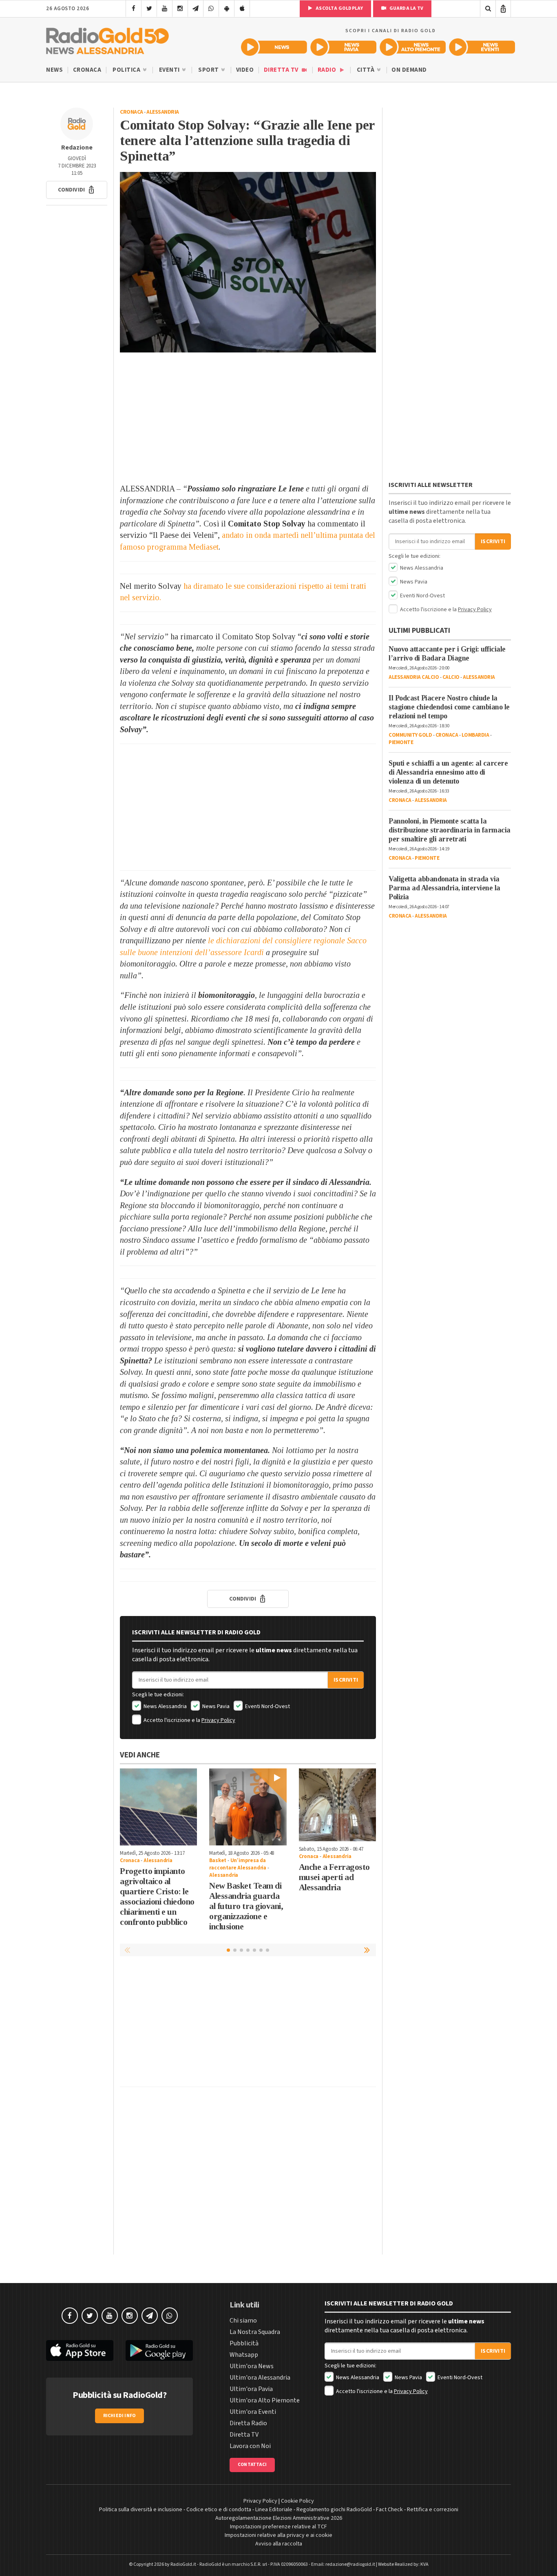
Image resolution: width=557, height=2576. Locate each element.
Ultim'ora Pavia (251, 2389)
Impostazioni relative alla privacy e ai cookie (278, 2535)
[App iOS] (242, 9)
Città (366, 70)
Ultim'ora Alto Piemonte (265, 2400)
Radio (328, 70)
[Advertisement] (248, 418)
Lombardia (475, 735)
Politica (127, 70)
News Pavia (215, 1706)
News (54, 70)
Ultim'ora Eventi (253, 2412)
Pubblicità (244, 2343)
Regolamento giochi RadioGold (334, 2510)
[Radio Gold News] (274, 47)
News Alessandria (165, 1706)
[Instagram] (180, 9)
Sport (209, 70)
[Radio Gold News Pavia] (343, 47)
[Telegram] (196, 9)
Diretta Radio (248, 2423)
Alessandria (163, 112)
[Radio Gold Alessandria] (107, 39)
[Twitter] (149, 9)
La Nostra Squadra (255, 2332)
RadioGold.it (183, 2564)
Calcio (451, 677)
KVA (424, 2564)
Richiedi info (120, 2416)
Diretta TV (282, 70)
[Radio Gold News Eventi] (482, 47)
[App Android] (227, 9)
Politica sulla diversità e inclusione (141, 2510)
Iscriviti (346, 1680)
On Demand (409, 70)
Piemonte (401, 742)
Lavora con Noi (250, 2446)
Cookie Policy (297, 2501)
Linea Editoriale (274, 2510)
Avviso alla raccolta (279, 2544)
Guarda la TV (406, 8)
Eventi (170, 70)
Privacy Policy (218, 1720)
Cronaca (87, 70)
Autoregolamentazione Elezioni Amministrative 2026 (279, 2518)
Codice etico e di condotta (219, 2510)
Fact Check (389, 2510)
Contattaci (252, 2465)
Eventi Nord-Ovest (267, 1706)
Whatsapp (244, 2355)
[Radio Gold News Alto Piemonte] (413, 47)
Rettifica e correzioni (433, 2510)
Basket (218, 1860)
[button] (77, 190)
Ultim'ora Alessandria (260, 2378)
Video (245, 70)
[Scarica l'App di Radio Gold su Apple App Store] (80, 2350)
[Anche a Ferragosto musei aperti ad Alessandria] (337, 1805)
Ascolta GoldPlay (339, 8)
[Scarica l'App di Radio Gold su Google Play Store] (159, 2350)
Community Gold (410, 735)
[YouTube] (165, 9)
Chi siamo (243, 2321)
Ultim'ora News (252, 2366)
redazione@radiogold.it (350, 2564)
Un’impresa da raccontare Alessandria (238, 1864)
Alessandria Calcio (414, 677)
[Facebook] (134, 9)
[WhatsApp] (211, 9)
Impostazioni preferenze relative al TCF (278, 2527)
